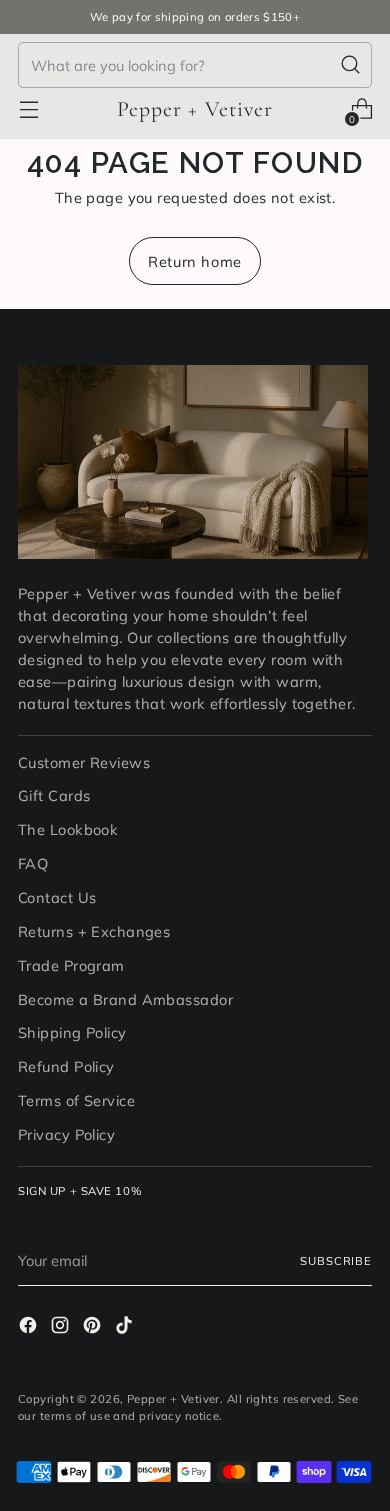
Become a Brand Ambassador (125, 999)
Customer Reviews (84, 762)
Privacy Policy (66, 1134)
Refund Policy (66, 1066)
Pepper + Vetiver (173, 1399)
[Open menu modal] (28, 109)
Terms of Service (76, 1100)
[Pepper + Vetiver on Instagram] (62, 1328)
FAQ (33, 863)
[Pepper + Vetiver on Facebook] (30, 1328)
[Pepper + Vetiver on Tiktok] (126, 1328)
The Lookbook (68, 829)
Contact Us (57, 897)
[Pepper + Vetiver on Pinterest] (94, 1328)
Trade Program (71, 965)
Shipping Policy (72, 1032)
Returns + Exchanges (94, 931)
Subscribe (336, 1261)
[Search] (351, 65)
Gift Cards (54, 795)
